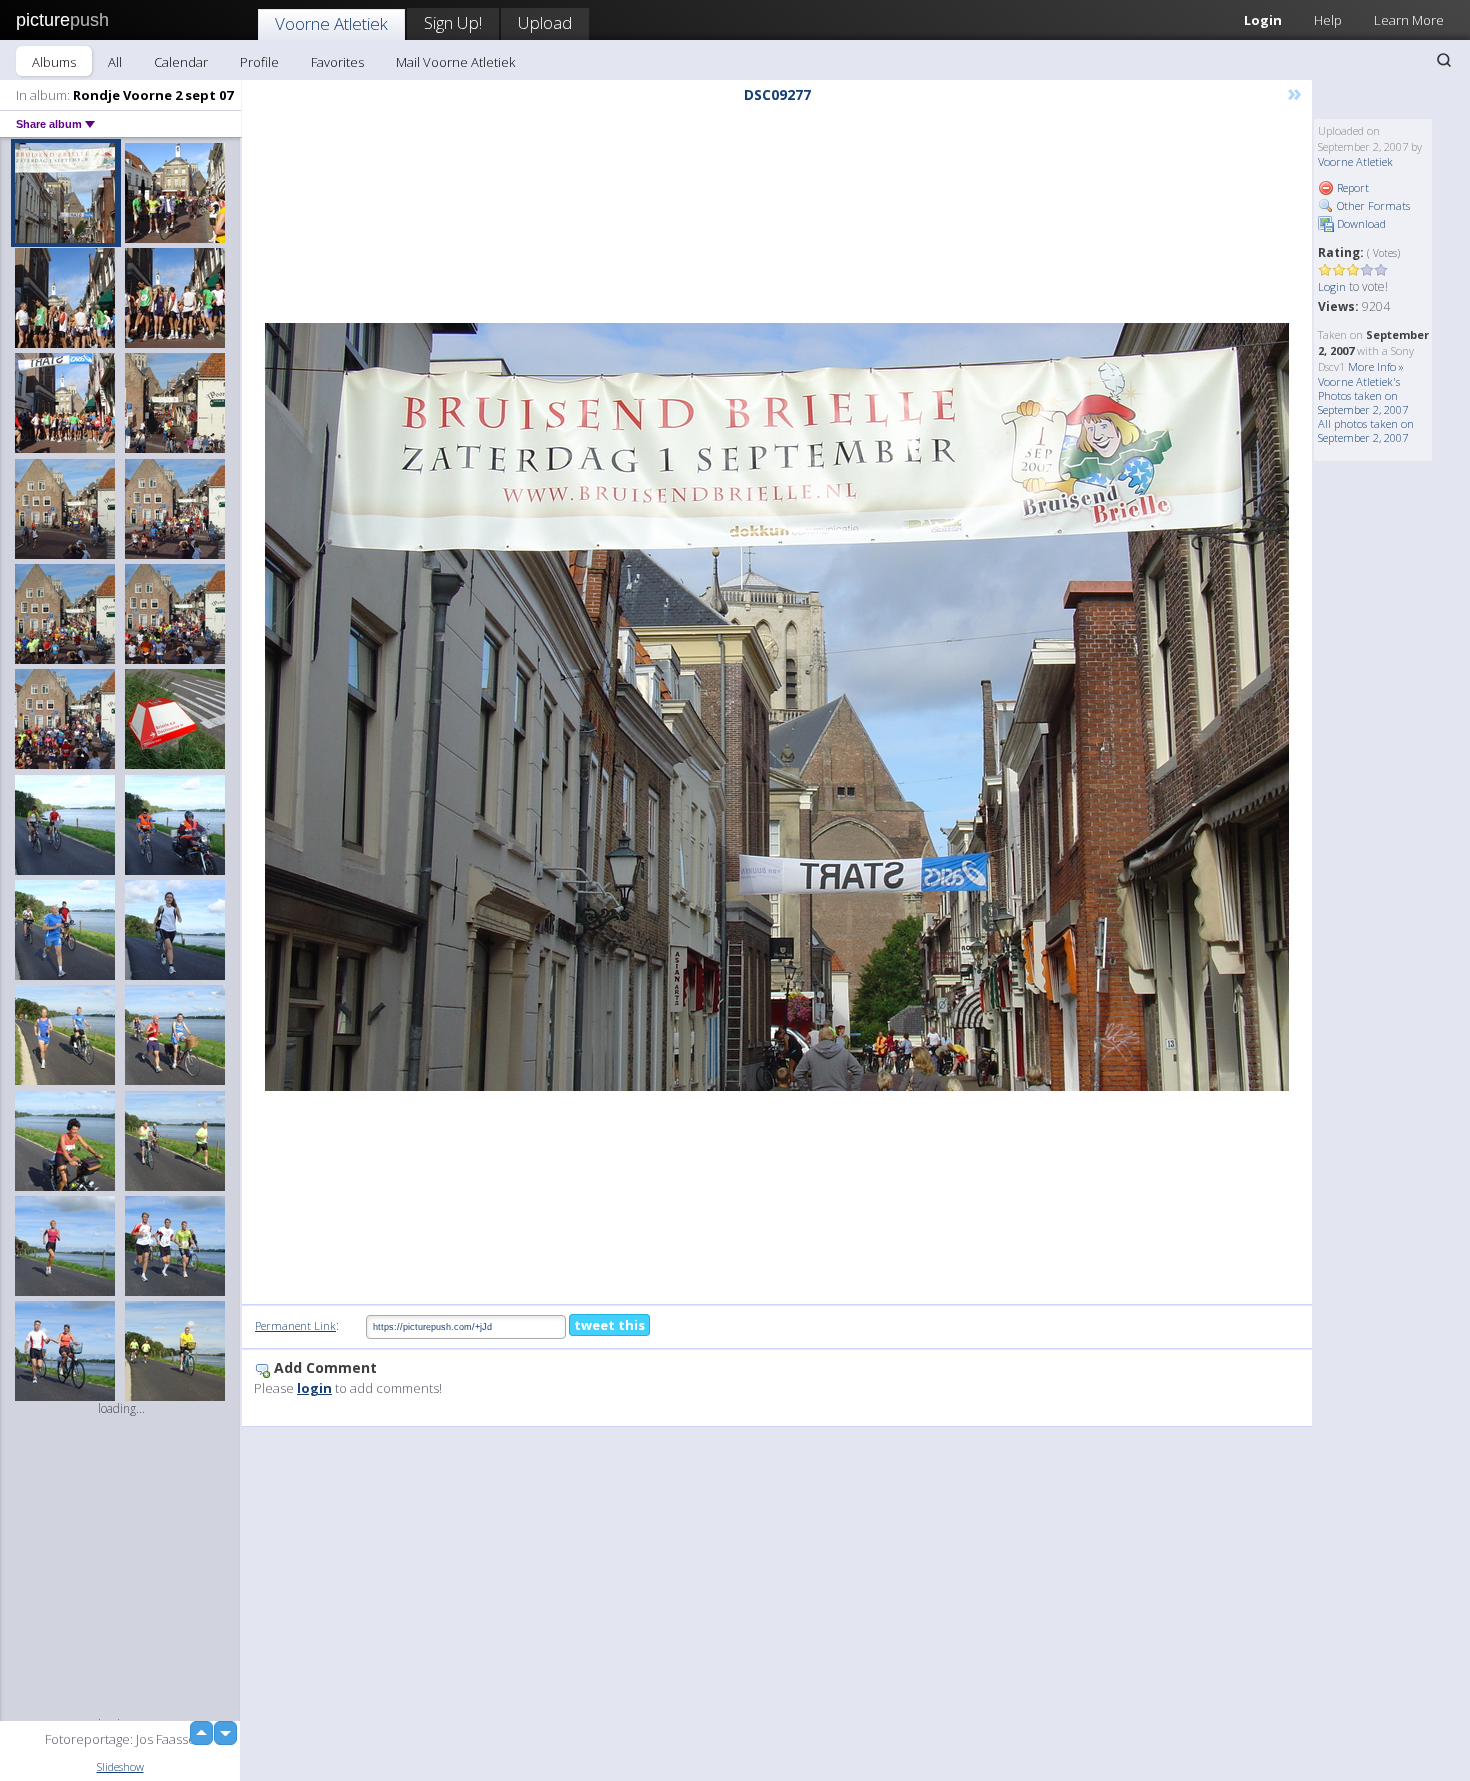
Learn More (1409, 20)
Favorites (337, 62)
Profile (259, 62)
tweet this (609, 1325)
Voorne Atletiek (331, 23)
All (115, 62)
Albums (54, 62)
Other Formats (1372, 205)
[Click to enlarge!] (777, 707)
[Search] (1444, 60)
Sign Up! (453, 22)
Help (1328, 20)
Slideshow (120, 1766)
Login (1263, 20)
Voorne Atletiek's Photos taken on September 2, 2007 (1363, 395)
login (314, 1388)
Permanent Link (295, 1325)
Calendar (181, 62)
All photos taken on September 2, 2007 (1366, 430)
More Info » (1376, 366)
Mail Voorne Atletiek (455, 62)
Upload (545, 22)
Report (1351, 187)
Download (1360, 223)
